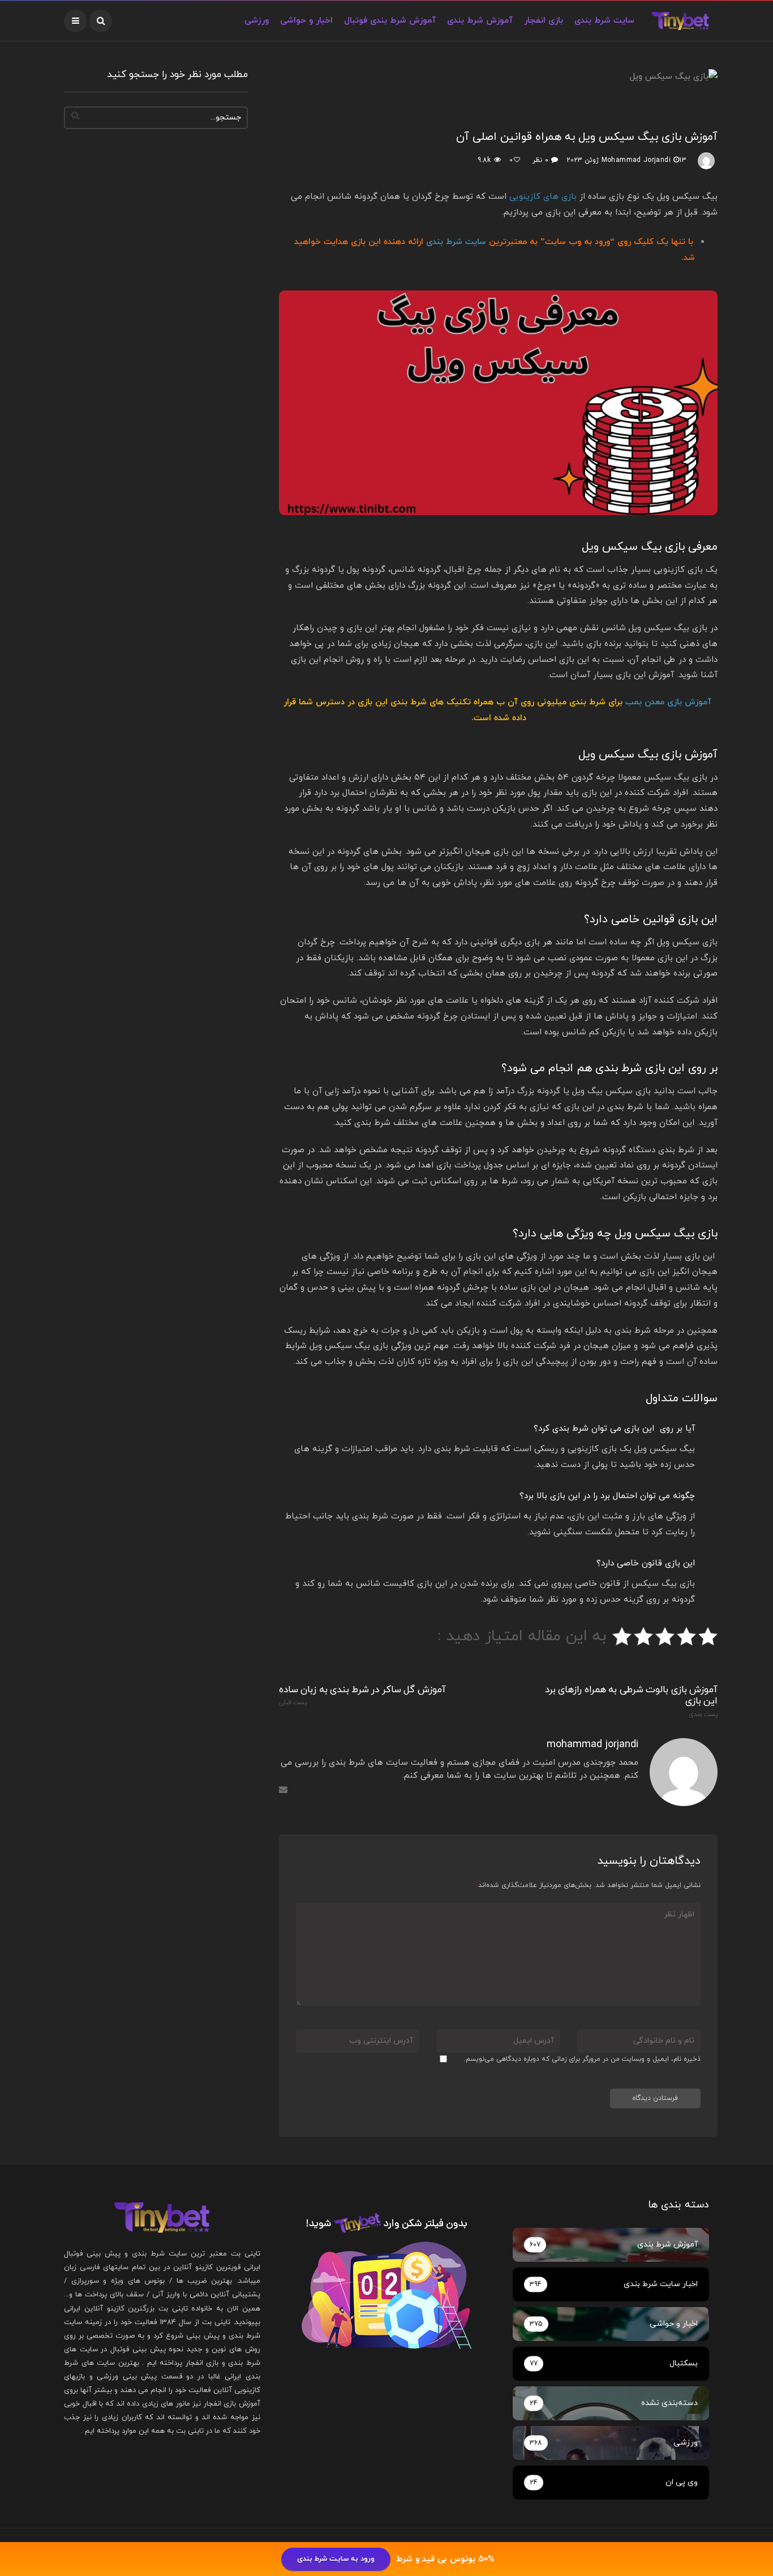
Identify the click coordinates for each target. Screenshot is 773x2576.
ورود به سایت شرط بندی (336, 2559)
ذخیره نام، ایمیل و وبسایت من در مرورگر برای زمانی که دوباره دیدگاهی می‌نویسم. (582, 2059)
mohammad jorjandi (636, 160)
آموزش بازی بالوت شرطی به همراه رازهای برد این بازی (631, 1701)
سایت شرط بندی (456, 242)
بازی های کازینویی (543, 197)
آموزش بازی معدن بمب (668, 702)
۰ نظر (540, 160)
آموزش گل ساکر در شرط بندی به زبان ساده (362, 1696)
